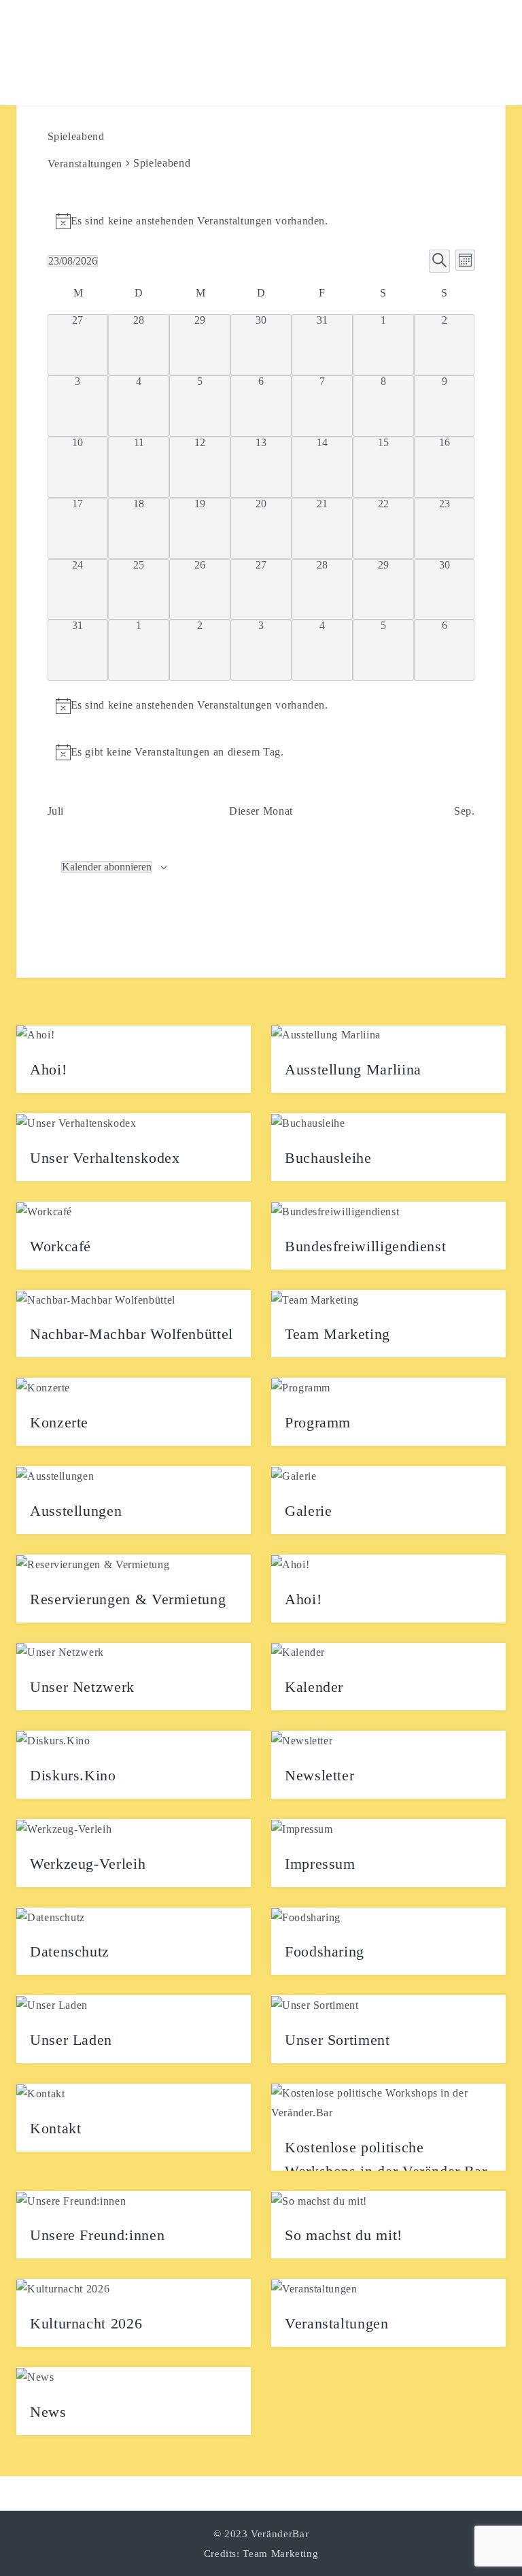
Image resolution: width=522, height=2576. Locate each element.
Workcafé (60, 1246)
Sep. (465, 811)
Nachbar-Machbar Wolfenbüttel (132, 1334)
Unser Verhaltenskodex (105, 1158)
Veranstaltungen (85, 164)
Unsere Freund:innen (97, 2235)
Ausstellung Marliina (353, 1069)
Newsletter (319, 1775)
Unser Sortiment (337, 2040)
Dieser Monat (261, 811)
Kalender (314, 1687)
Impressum (320, 1864)
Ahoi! (48, 1069)
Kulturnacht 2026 (86, 2323)
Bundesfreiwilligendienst (365, 1246)
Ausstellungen (76, 1511)
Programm (318, 1422)
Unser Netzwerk (82, 1687)
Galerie (308, 1511)
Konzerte (59, 1422)
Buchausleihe (328, 1158)
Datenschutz (70, 1951)
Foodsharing (325, 1951)
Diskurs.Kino (73, 1775)
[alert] (261, 221)
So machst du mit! (344, 2235)
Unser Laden (71, 2040)
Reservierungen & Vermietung (128, 1599)
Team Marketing (337, 1334)
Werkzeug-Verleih (88, 1864)
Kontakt (55, 2128)
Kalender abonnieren (107, 867)
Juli (56, 811)
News (48, 2412)
